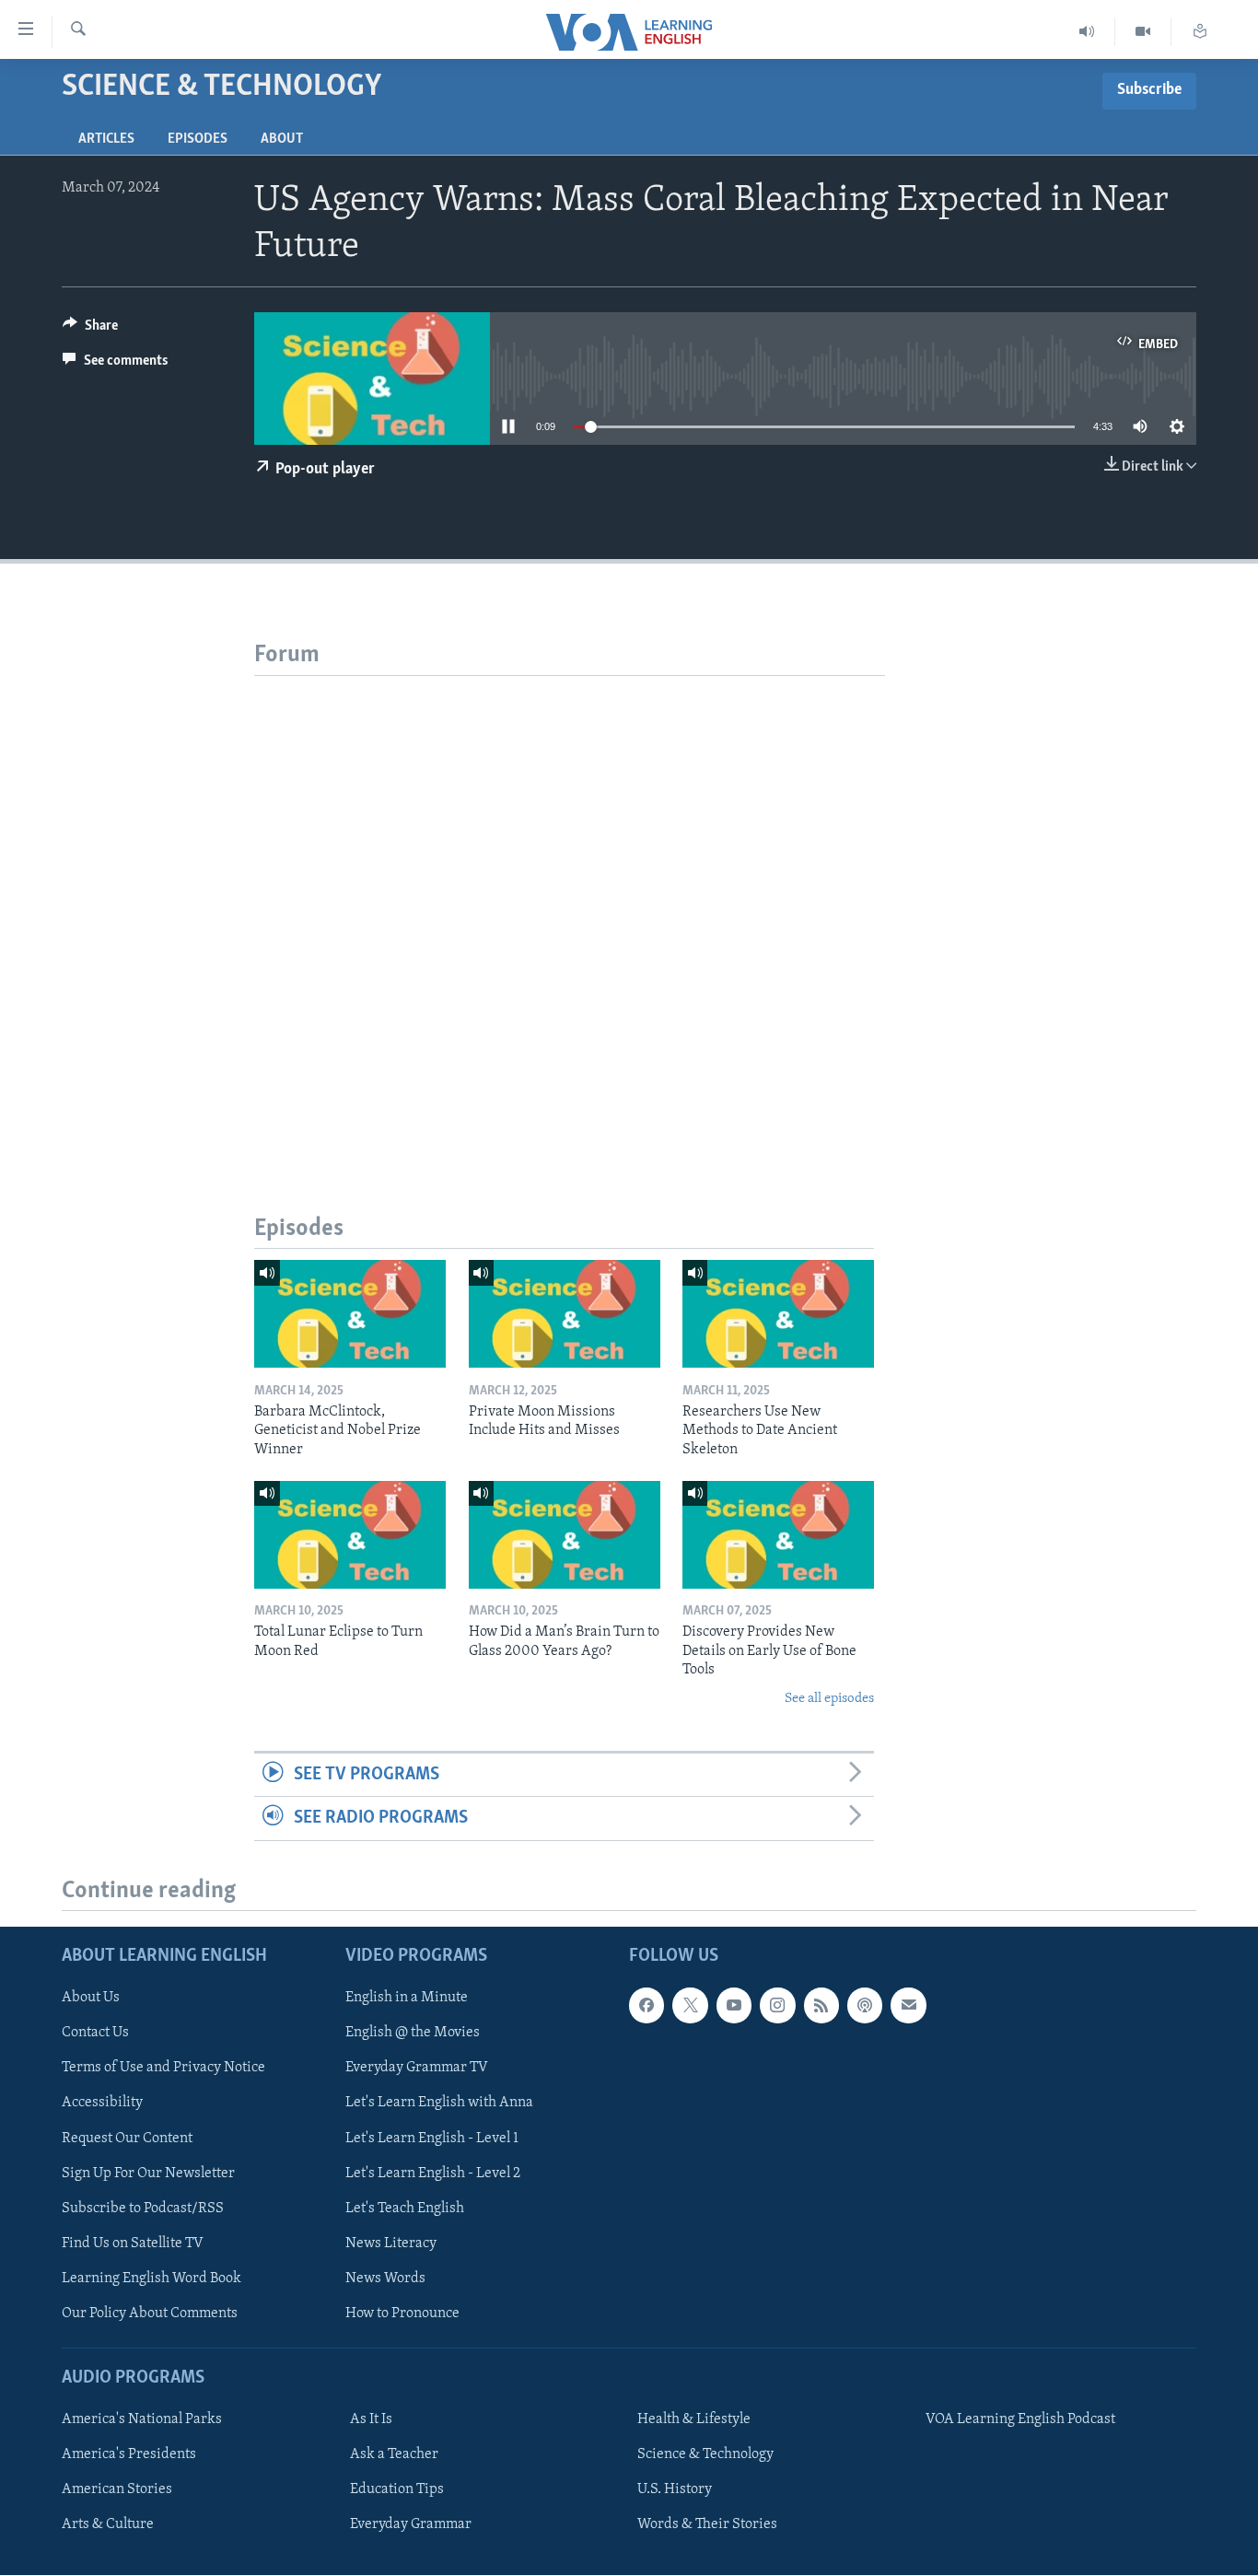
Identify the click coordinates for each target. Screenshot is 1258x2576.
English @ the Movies (413, 2034)
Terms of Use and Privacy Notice (163, 2069)
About (282, 139)
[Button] (90, 330)
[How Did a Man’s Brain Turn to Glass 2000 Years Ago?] (565, 1535)
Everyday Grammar (411, 2525)
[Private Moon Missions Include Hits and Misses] (565, 1314)
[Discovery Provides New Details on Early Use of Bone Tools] (778, 1535)
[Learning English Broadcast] (1087, 32)
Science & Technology (705, 2455)
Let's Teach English (405, 2209)
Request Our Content (127, 2139)
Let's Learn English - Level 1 (432, 2139)
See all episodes (829, 1699)
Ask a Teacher (394, 2455)
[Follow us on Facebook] (646, 2006)
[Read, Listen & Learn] (1200, 32)
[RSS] (821, 2006)
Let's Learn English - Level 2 (433, 2174)
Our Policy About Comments (150, 2314)
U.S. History (675, 2490)
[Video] (1143, 32)
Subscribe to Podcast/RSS (143, 2209)
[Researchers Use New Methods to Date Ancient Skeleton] (778, 1314)
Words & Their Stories (707, 2525)
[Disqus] (570, 906)
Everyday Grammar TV (417, 2069)
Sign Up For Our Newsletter (148, 2174)
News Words (385, 2279)
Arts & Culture (108, 2525)
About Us (91, 1999)
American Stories (117, 2490)
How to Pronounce (402, 2314)
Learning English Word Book (151, 2279)
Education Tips (397, 2490)
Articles (106, 139)
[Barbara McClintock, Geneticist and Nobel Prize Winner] (350, 1314)
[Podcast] (865, 2006)
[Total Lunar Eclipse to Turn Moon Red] (350, 1535)
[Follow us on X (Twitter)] (690, 2006)
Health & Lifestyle (694, 2420)
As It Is (371, 2420)
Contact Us (95, 2034)
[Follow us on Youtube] (734, 2006)
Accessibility (102, 2104)
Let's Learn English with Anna (439, 2104)
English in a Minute (407, 1999)
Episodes (198, 139)
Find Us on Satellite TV (133, 2244)
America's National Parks (142, 2420)
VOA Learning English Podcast (1020, 2420)
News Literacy (391, 2244)
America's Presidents (129, 2455)
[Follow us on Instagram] (777, 2006)
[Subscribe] (908, 2006)
